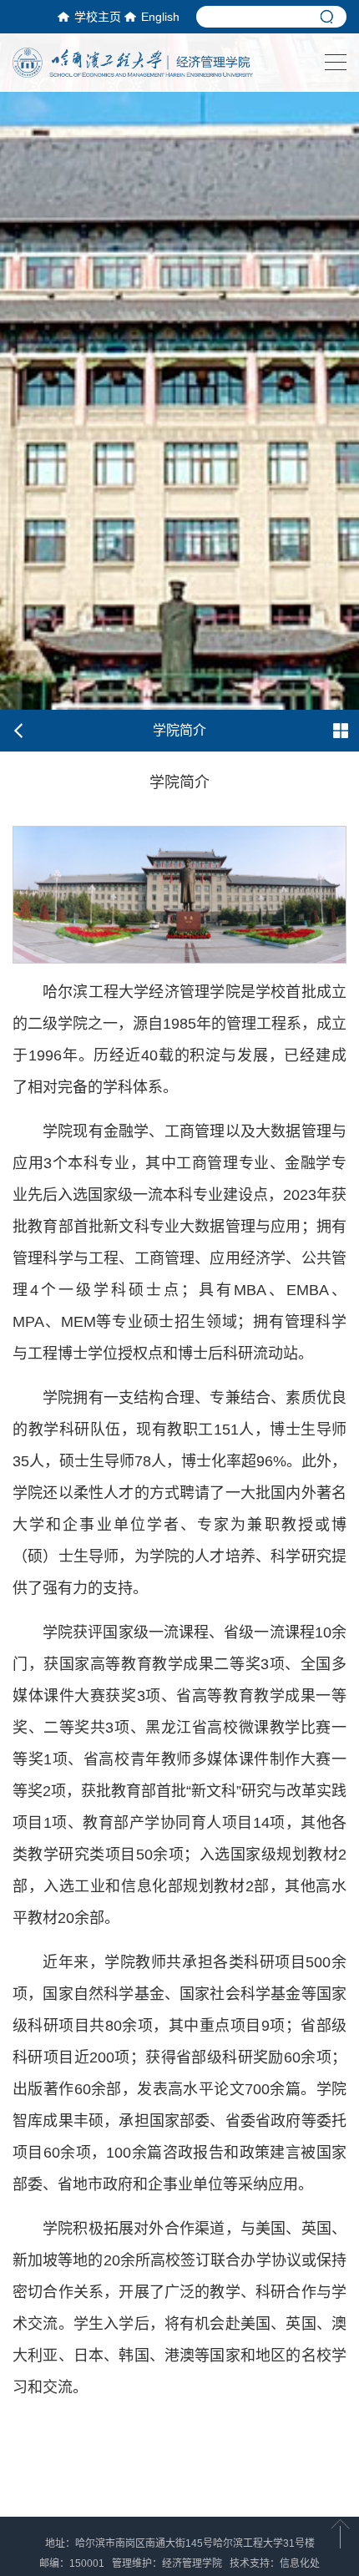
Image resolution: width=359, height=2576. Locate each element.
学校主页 (98, 17)
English (160, 17)
